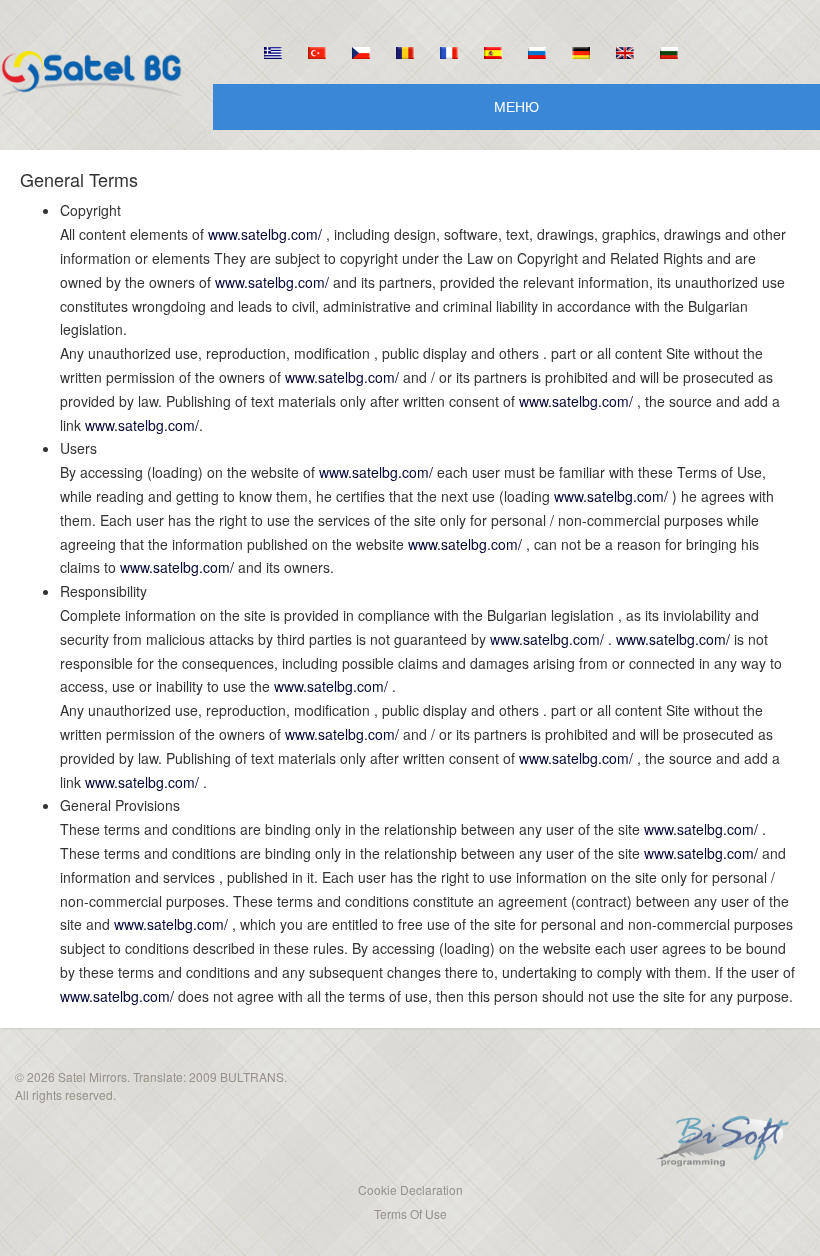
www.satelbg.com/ (265, 234)
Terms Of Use (410, 1213)
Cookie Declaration (410, 1189)
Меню (516, 106)
